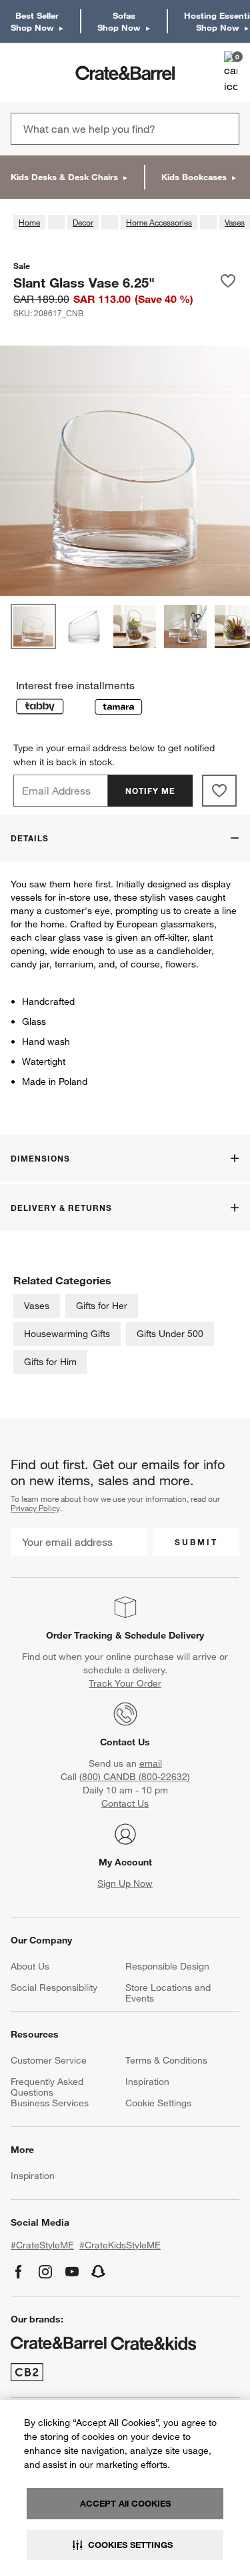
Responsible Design (167, 1966)
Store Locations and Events (168, 1993)
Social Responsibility (54, 1988)
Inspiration (147, 2082)
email (151, 1763)
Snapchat (99, 2272)
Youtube (72, 2272)
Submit (196, 1542)
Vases (37, 1306)
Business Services (50, 2103)
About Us (30, 1966)
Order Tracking (79, 1635)
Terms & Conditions (166, 2060)
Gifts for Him (50, 1362)
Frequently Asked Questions (47, 2087)
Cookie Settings (158, 2103)
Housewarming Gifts (67, 1334)
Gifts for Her (102, 1306)
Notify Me (150, 791)
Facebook (19, 2272)
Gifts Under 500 (170, 1334)
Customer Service (49, 2060)
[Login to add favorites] (228, 282)
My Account (125, 1862)
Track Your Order (125, 1683)
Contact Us (125, 1742)
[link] (49, 73)
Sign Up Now (125, 1883)
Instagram (45, 2272)
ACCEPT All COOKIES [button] (125, 2503)
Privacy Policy (35, 1508)
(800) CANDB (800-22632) (135, 1777)
